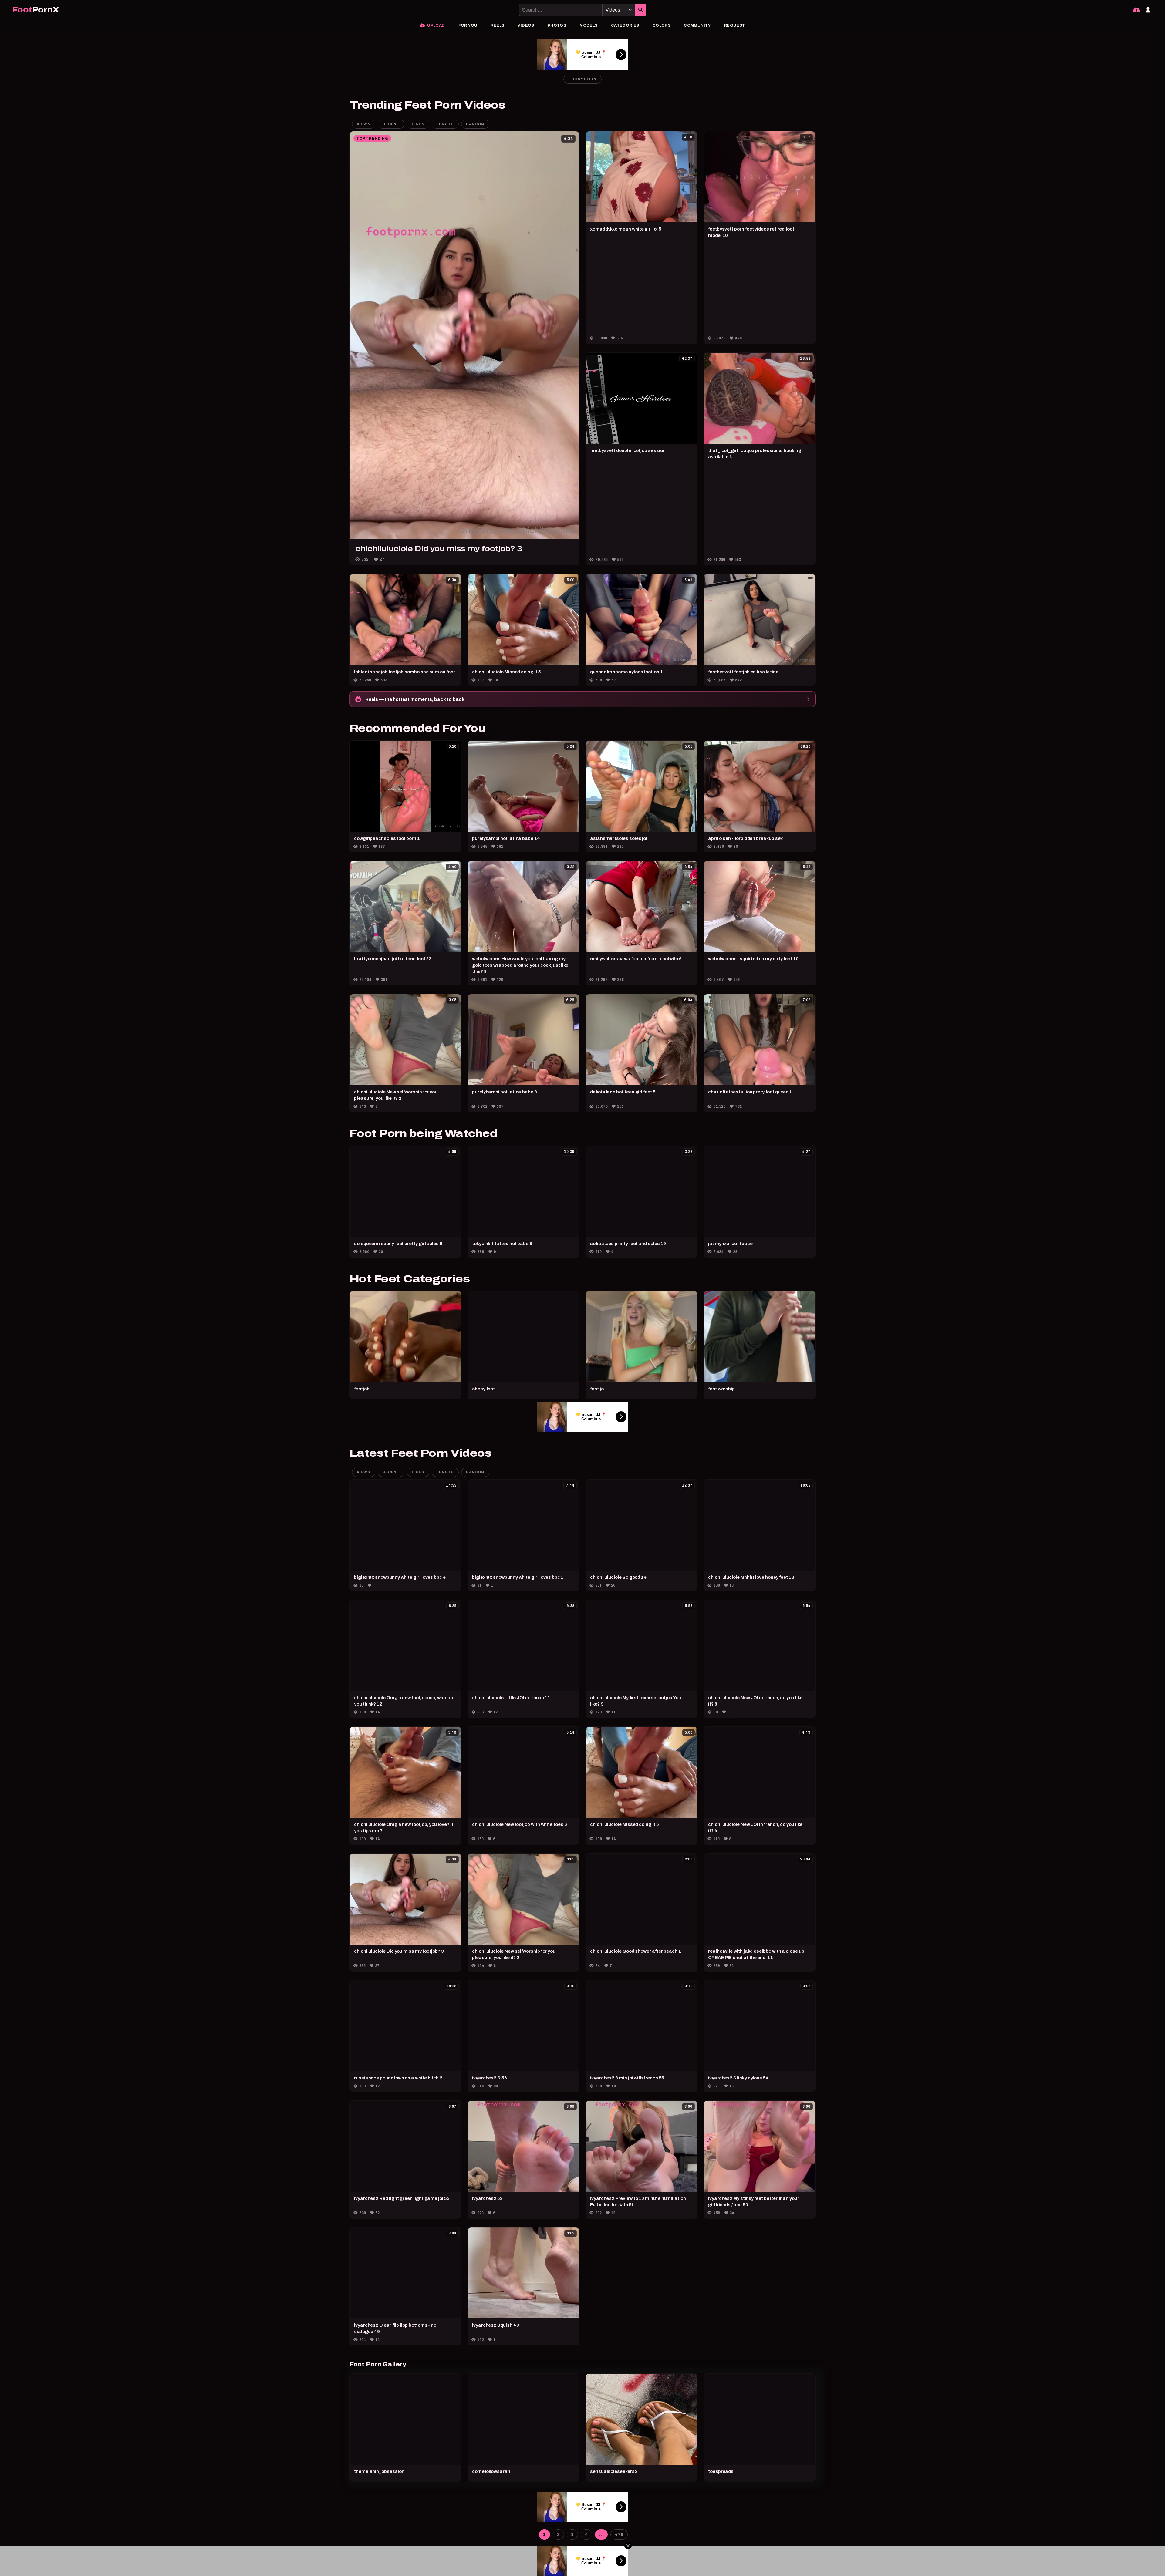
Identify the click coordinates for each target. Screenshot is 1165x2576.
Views (364, 124)
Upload (436, 25)
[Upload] (1136, 10)
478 (619, 2534)
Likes (418, 124)
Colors (662, 25)
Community (697, 25)
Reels (497, 25)
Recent (391, 124)
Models (588, 25)
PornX (35, 10)
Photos (557, 25)
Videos (526, 25)
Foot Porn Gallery (378, 2364)
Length (445, 124)
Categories (625, 25)
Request (735, 25)
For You (468, 25)
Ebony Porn (582, 79)
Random (475, 124)
